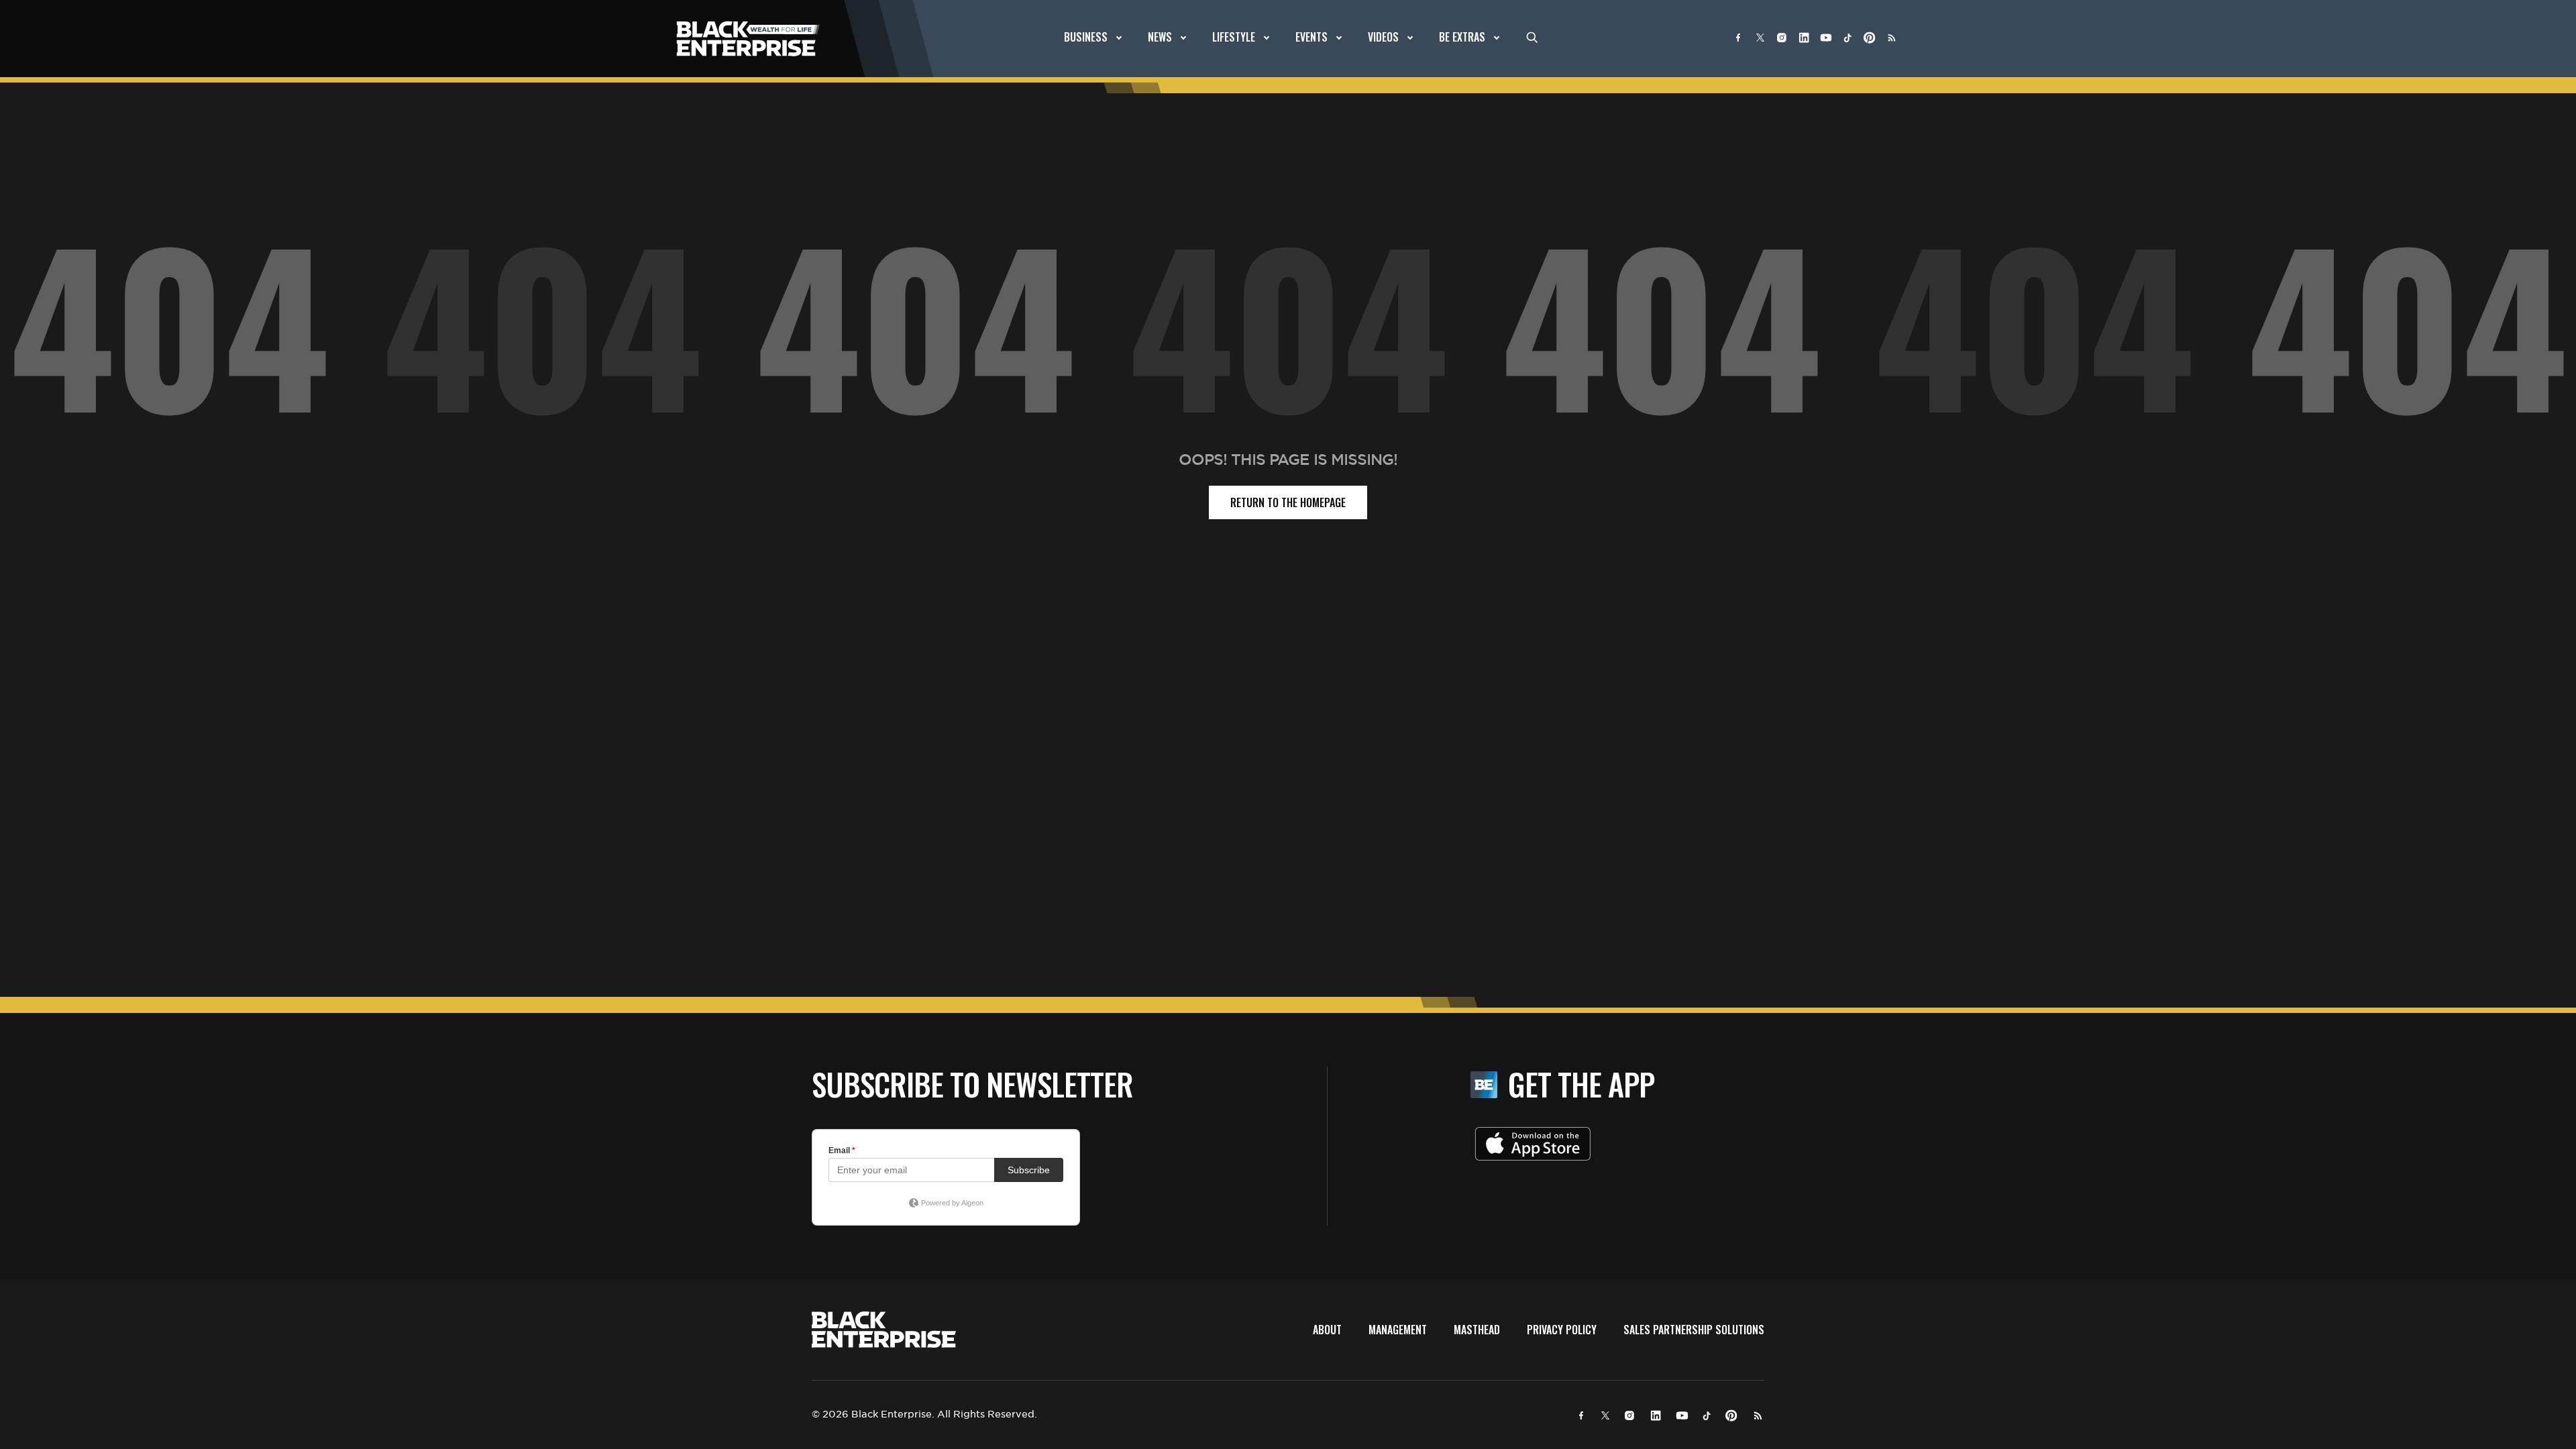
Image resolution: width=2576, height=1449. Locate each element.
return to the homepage (1288, 502)
